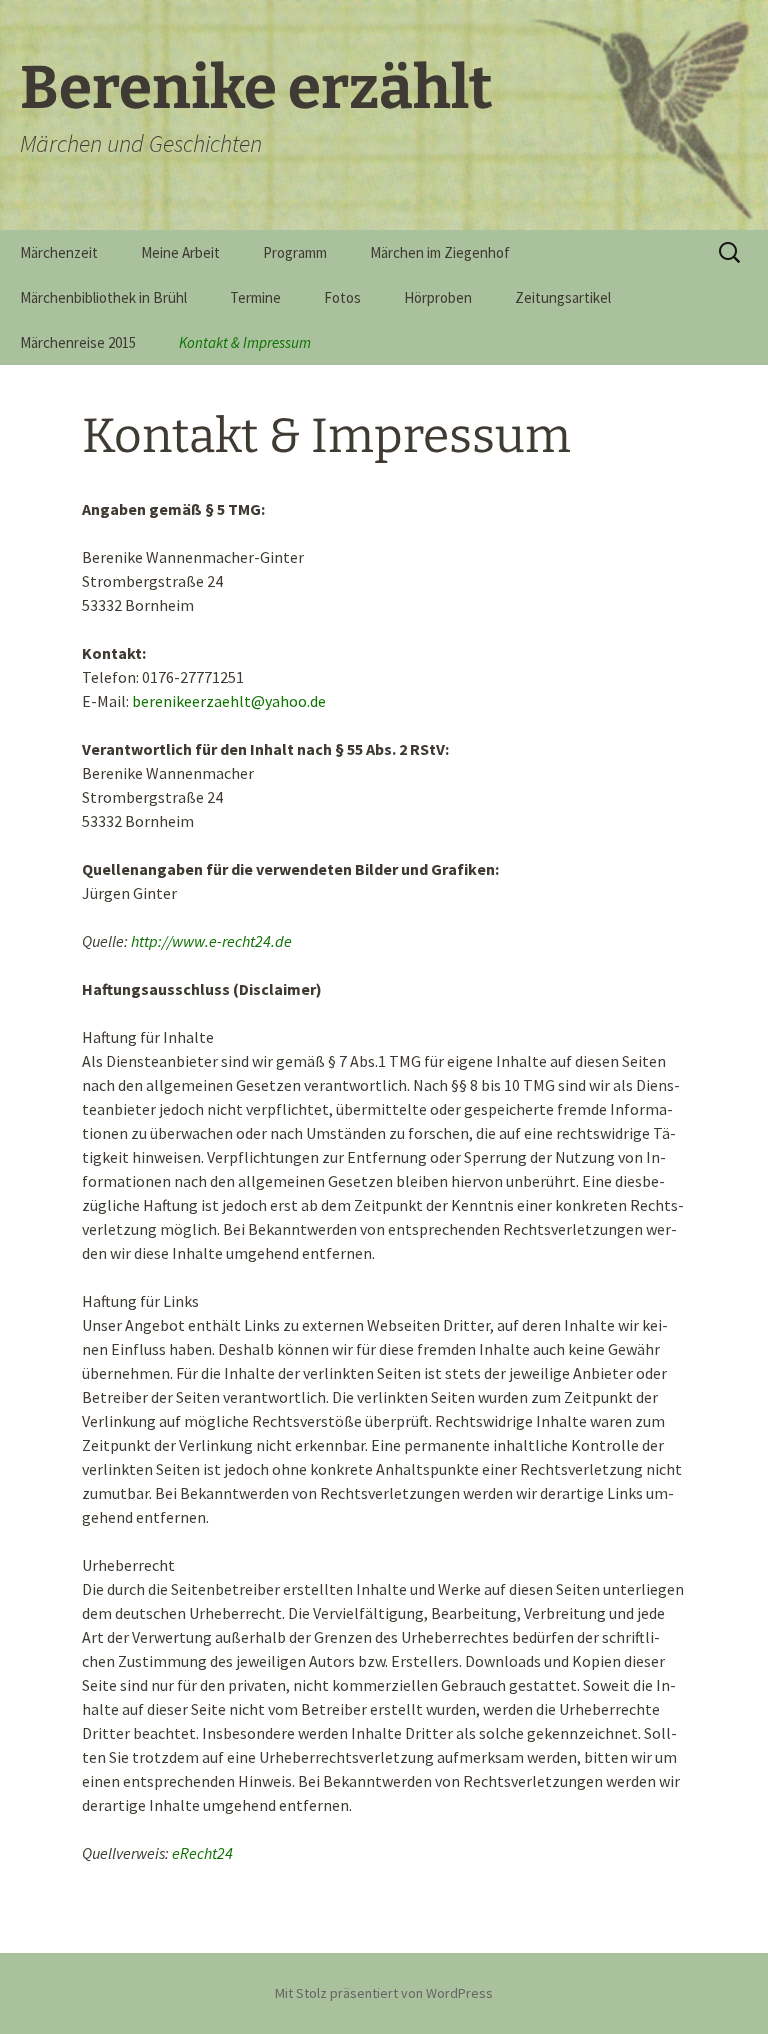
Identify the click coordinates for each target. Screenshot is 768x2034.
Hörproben (438, 297)
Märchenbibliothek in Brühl (103, 297)
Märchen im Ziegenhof (440, 252)
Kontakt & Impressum (245, 342)
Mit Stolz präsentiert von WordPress (384, 1993)
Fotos (342, 297)
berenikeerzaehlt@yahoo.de (229, 701)
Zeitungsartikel (563, 297)
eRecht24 (202, 1853)
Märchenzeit (59, 252)
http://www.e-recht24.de (211, 941)
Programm (295, 252)
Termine (255, 297)
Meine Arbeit (180, 252)
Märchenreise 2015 (78, 342)
